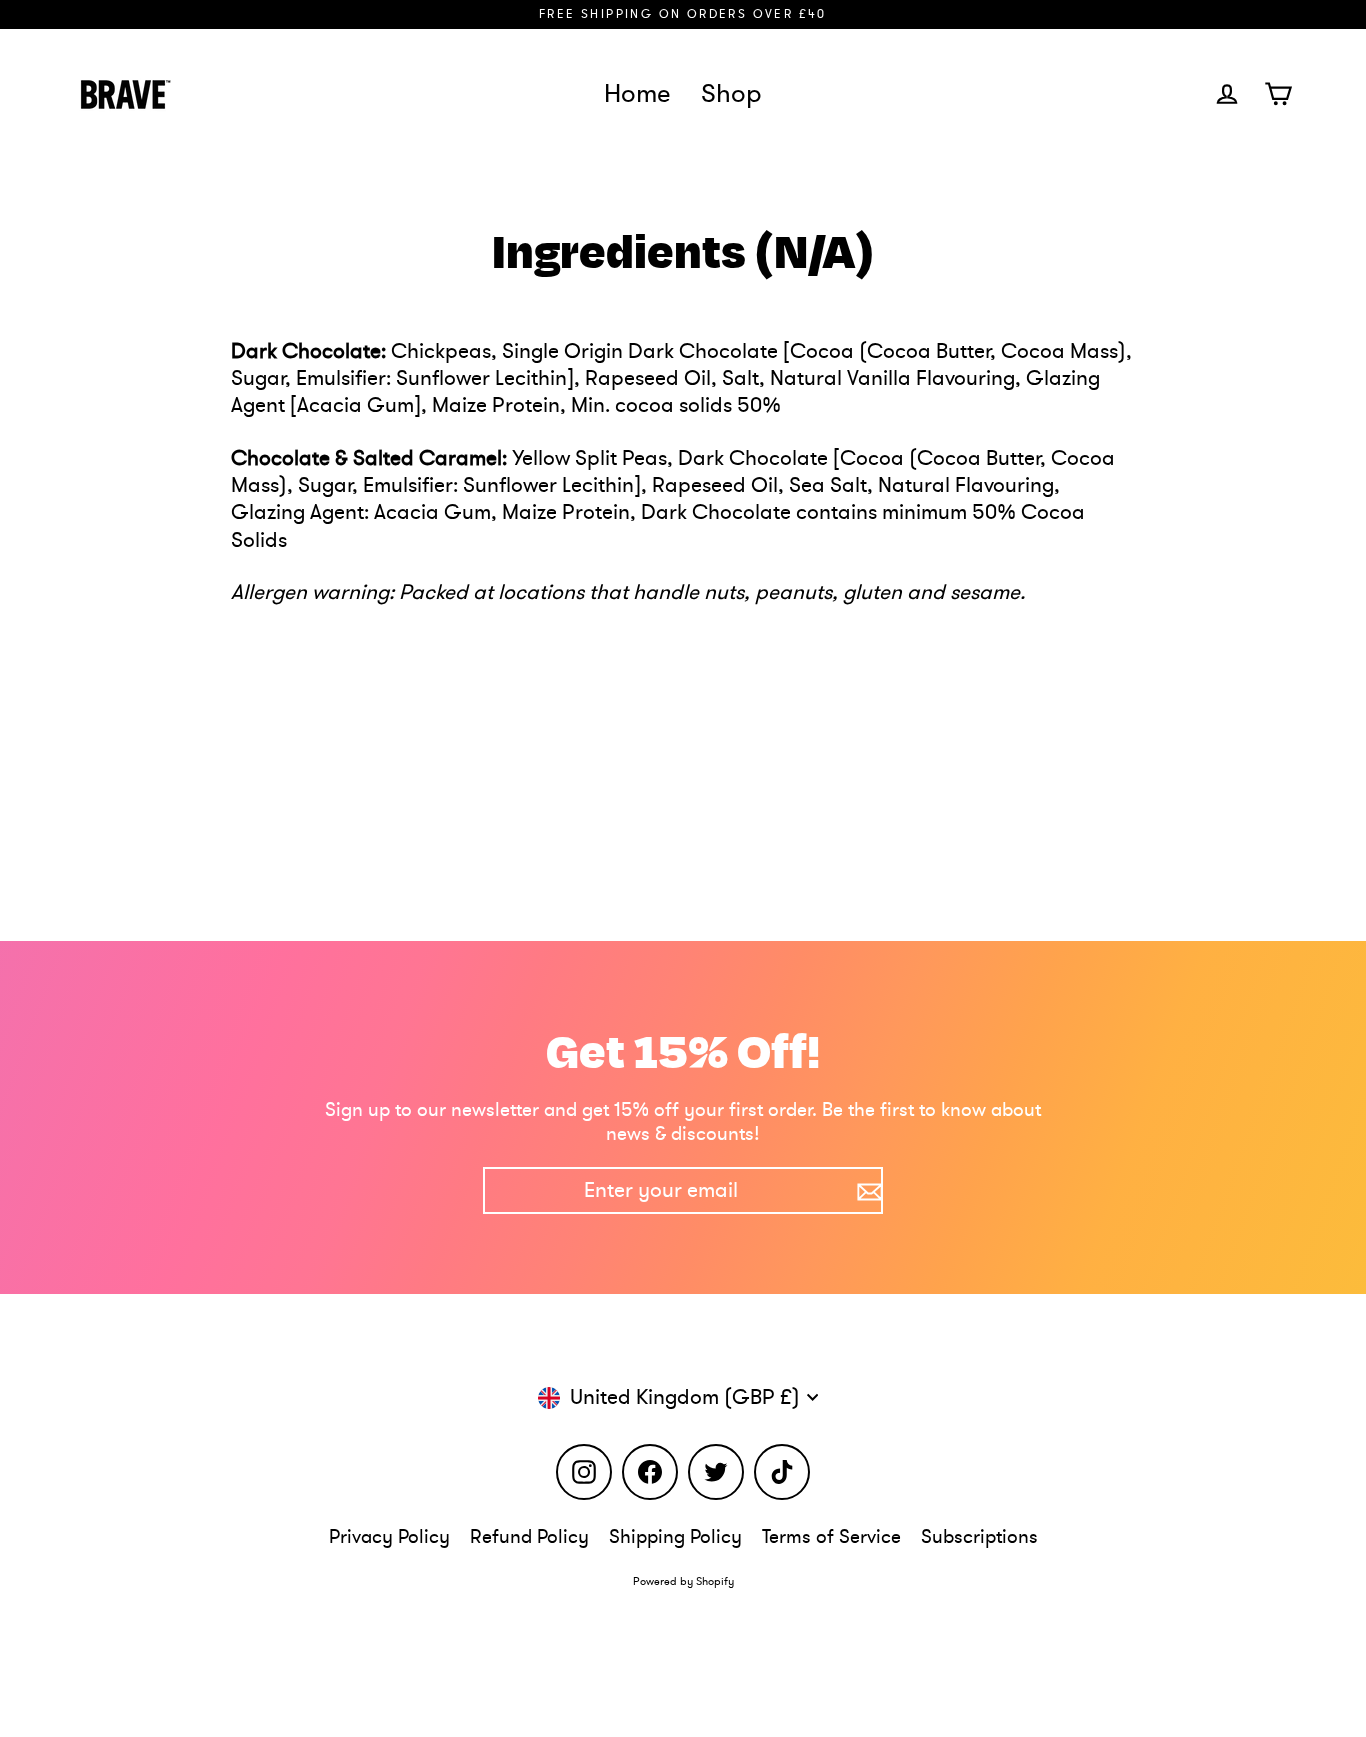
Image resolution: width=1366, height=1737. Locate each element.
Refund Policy (529, 1537)
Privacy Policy (389, 1537)
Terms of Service (831, 1537)
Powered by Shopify (683, 1581)
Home (637, 94)
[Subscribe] (867, 1190)
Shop (731, 94)
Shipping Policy (675, 1537)
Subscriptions (979, 1537)
